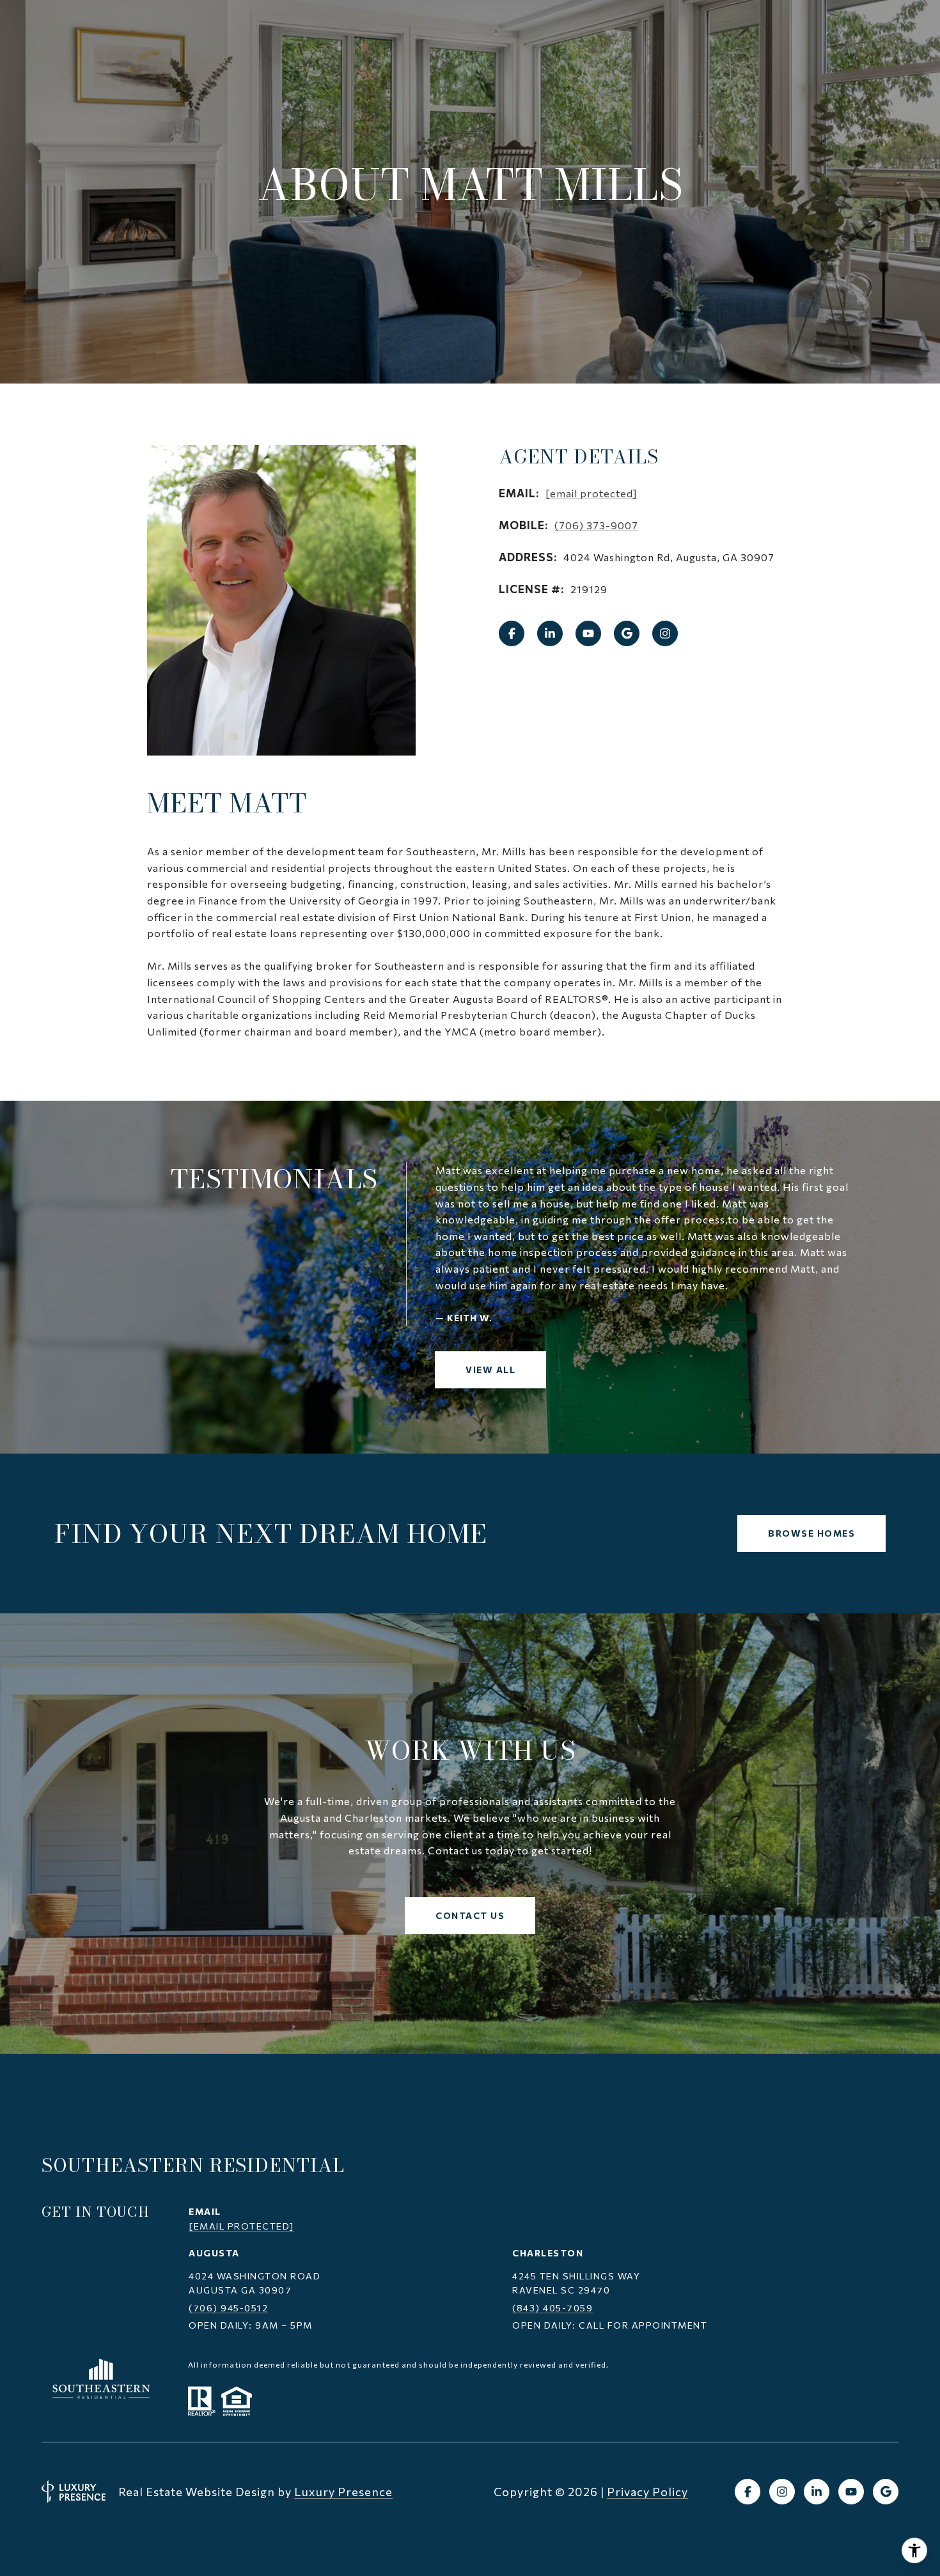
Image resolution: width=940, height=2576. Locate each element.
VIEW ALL (490, 1369)
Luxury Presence (343, 2492)
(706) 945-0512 (228, 2308)
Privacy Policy (647, 2492)
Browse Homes (811, 1533)
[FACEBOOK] (512, 633)
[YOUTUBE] (588, 633)
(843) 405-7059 (552, 2308)
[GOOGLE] (627, 633)
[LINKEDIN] (550, 633)
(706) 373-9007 (596, 525)
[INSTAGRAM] (665, 633)
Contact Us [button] (470, 1915)
